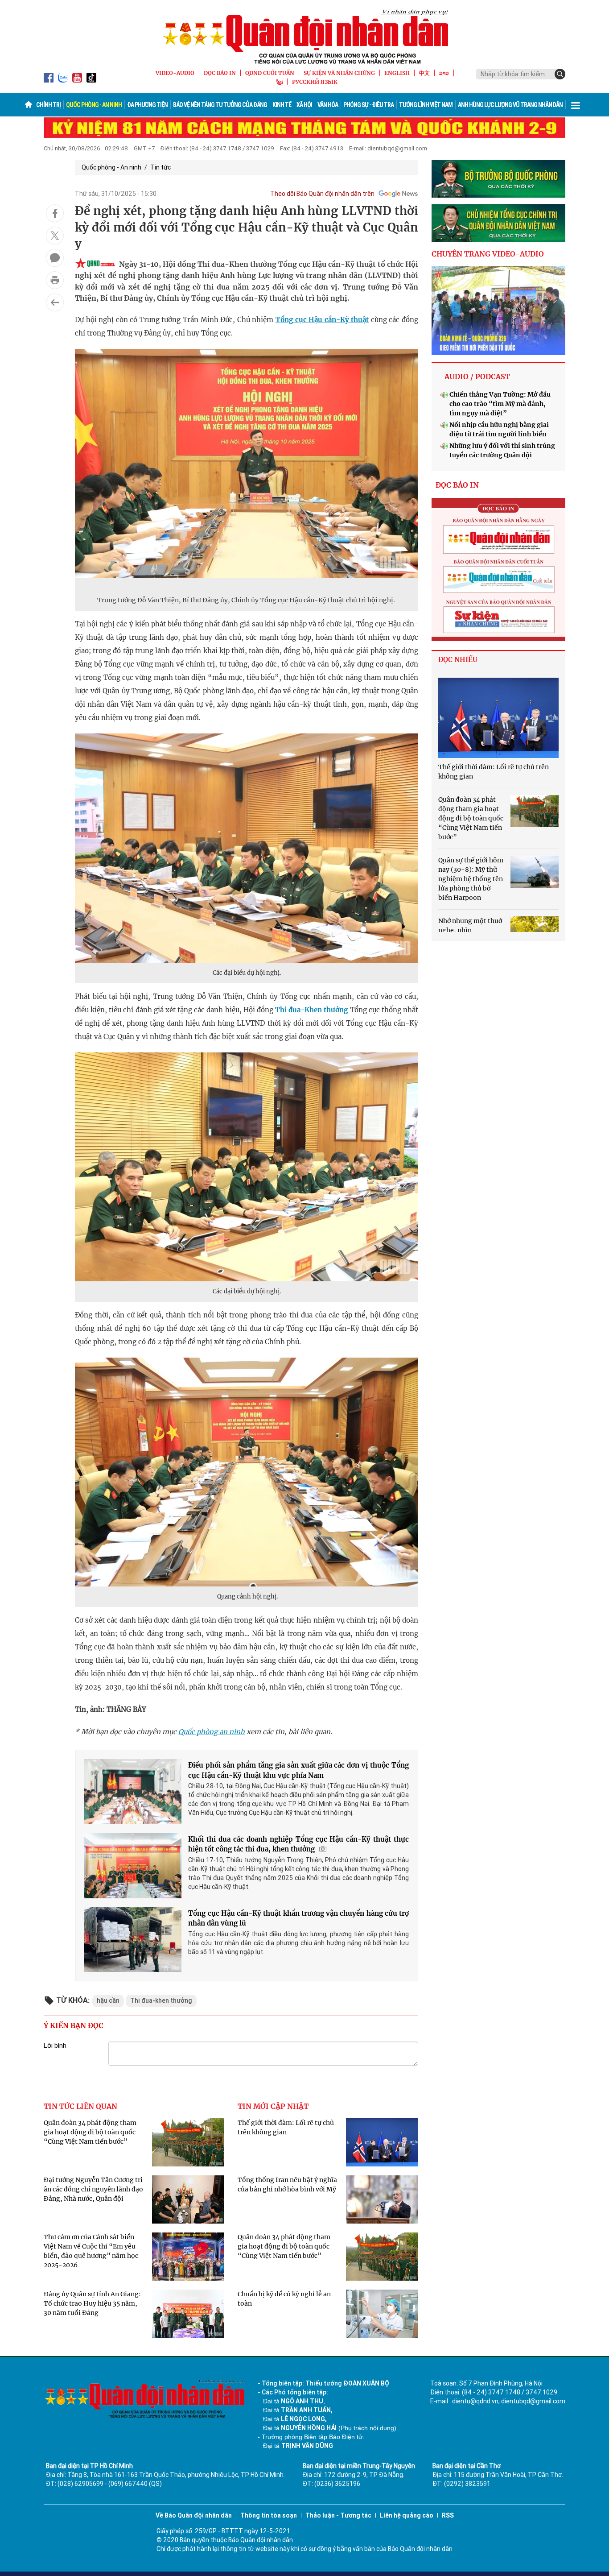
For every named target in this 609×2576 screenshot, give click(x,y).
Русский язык (315, 82)
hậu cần (108, 2000)
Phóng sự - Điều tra (368, 105)
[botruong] (498, 179)
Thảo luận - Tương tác (338, 2515)
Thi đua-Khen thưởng (311, 1010)
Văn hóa (328, 105)
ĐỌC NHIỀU (458, 660)
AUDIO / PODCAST (477, 377)
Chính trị (48, 105)
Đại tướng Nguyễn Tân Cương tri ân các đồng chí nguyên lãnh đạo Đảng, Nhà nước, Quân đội (93, 2189)
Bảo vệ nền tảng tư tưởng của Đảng (220, 105)
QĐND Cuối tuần (270, 73)
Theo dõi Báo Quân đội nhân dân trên (322, 194)
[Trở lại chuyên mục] (55, 302)
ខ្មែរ (280, 82)
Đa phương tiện (147, 105)
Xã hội (304, 105)
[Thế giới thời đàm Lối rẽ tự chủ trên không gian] (498, 718)
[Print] (55, 280)
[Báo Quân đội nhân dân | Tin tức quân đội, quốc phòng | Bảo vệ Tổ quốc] (304, 37)
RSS (448, 2515)
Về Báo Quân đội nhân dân (194, 2515)
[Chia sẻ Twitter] (55, 236)
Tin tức (160, 167)
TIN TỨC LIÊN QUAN (80, 2106)
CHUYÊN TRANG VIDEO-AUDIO (488, 254)
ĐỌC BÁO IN (220, 73)
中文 (424, 73)
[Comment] (55, 258)
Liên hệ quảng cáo (407, 2515)
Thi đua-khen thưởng (161, 2000)
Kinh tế (282, 105)
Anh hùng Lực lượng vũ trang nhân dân (510, 105)
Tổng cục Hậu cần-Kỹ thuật (322, 320)
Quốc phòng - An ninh (94, 105)
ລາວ (444, 73)
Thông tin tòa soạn (269, 2515)
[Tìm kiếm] (560, 74)
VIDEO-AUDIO (175, 73)
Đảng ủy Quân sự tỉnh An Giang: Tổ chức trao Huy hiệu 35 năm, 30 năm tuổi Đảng (92, 2303)
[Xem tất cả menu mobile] (576, 105)
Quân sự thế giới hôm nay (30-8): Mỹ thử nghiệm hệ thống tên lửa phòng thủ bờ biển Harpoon (471, 879)
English (397, 73)
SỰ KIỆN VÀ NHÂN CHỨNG (339, 73)
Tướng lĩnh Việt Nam (426, 105)
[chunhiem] (498, 223)
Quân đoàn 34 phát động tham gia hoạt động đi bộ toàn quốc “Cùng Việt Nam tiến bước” (90, 2132)
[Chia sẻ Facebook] (55, 213)
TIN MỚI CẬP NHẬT (273, 2106)
